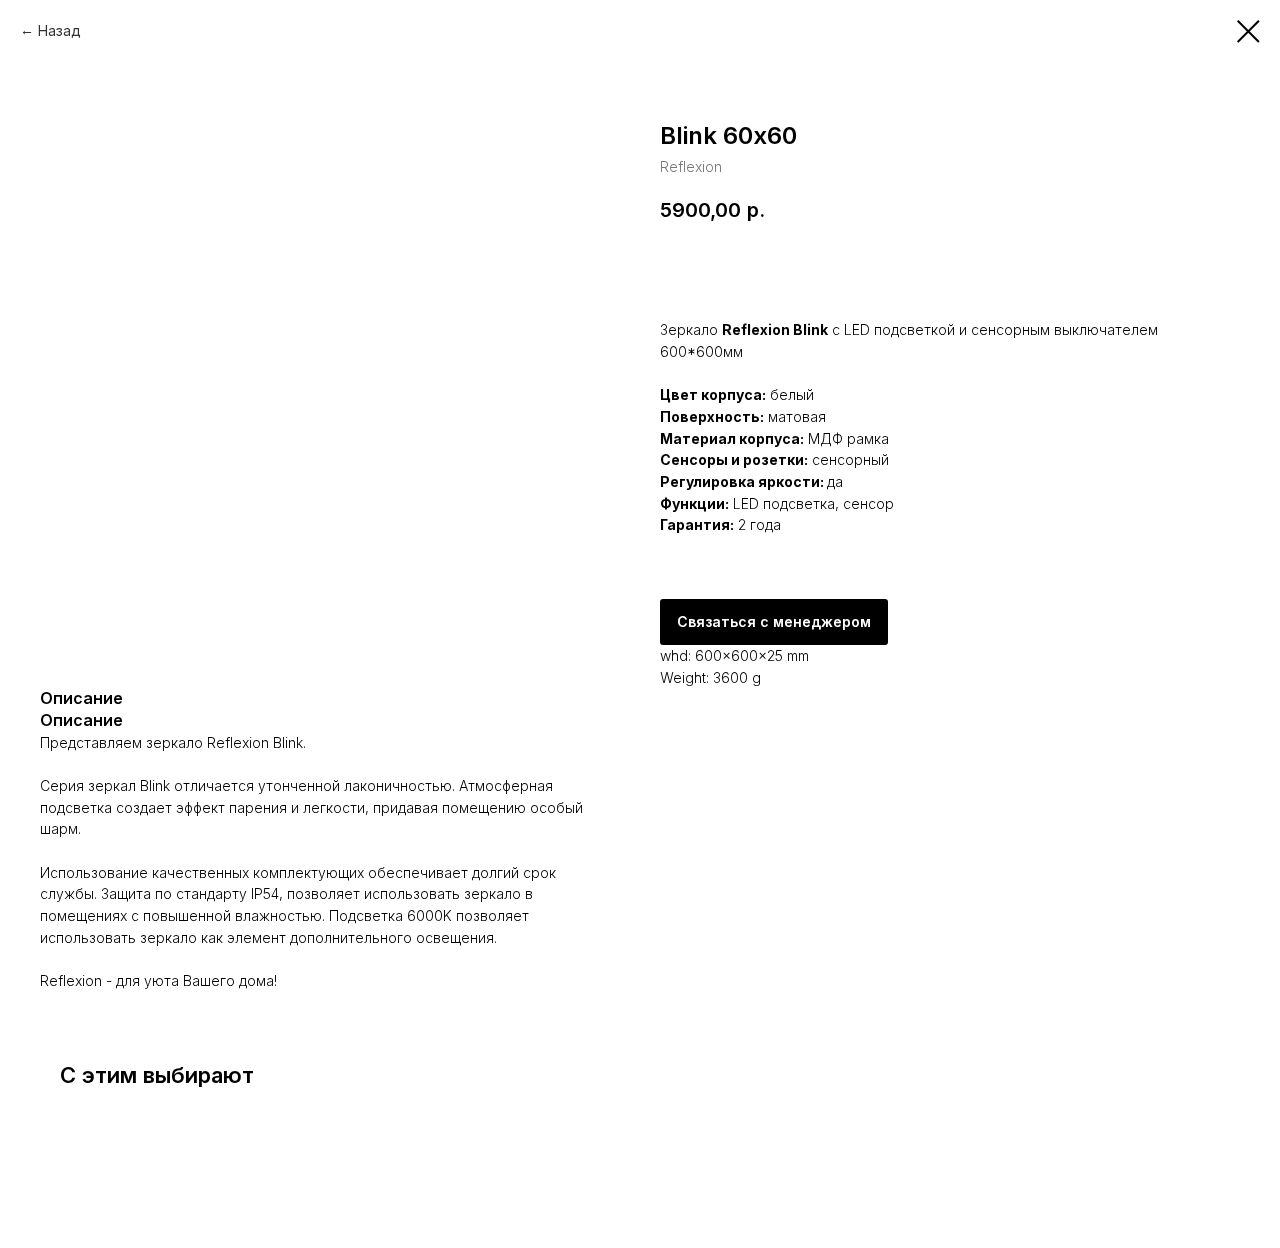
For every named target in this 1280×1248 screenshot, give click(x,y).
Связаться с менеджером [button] (774, 621)
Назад (59, 30)
